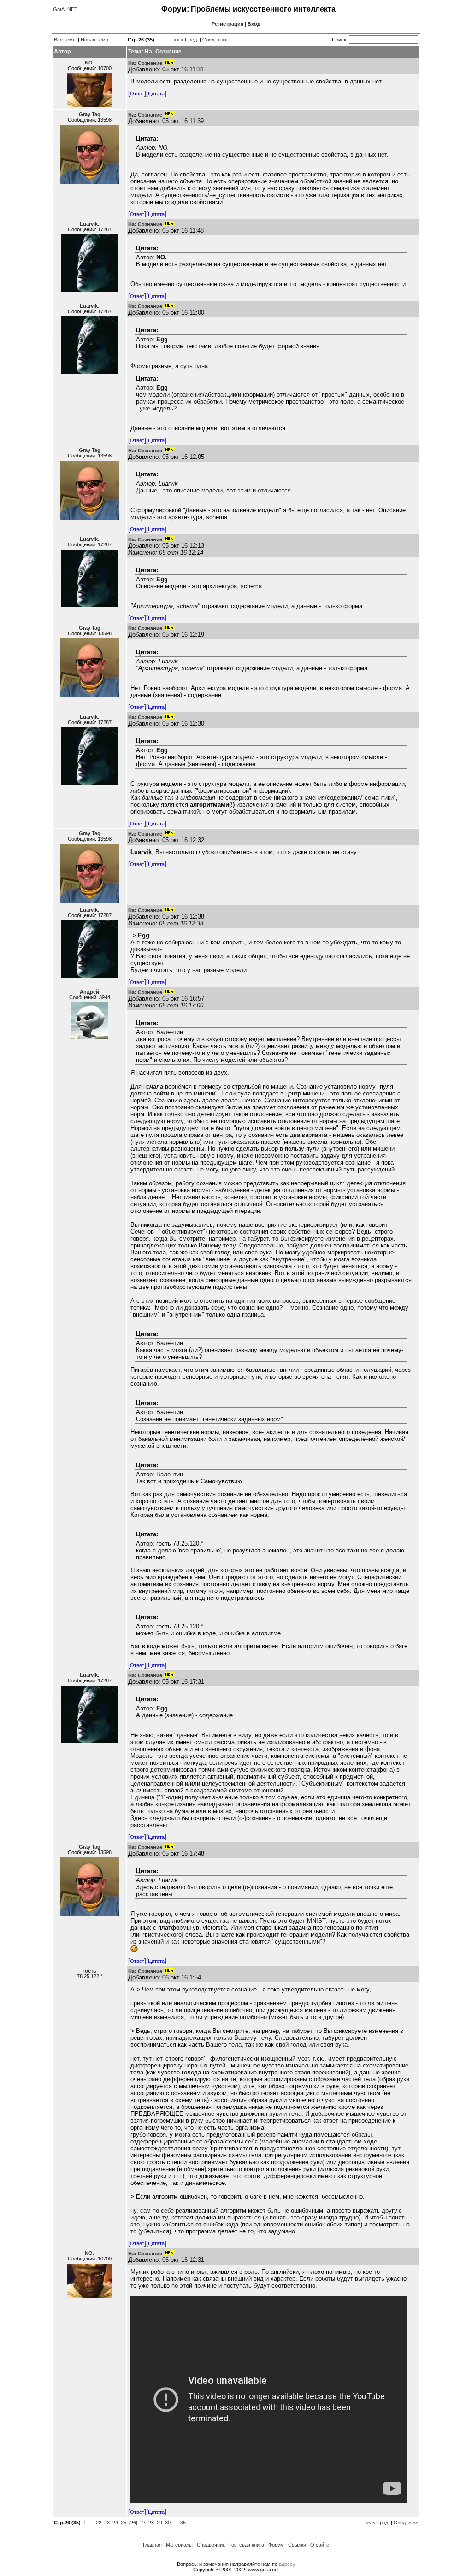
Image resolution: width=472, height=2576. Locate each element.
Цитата (156, 94)
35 (183, 2523)
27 (143, 2523)
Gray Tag (90, 114)
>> (224, 40)
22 (99, 2523)
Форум (276, 2545)
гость (89, 1971)
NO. (89, 63)
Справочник (211, 2545)
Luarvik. (89, 224)
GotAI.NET (65, 9)
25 (124, 2523)
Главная (152, 2545)
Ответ (137, 94)
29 (159, 2523)
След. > (211, 40)
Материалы (179, 2545)
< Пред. (189, 40)
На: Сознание (145, 63)
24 (115, 2523)
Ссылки (297, 2545)
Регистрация (227, 24)
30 (168, 2523)
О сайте (320, 2545)
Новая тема (94, 40)
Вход (254, 24)
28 (151, 2523)
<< (177, 40)
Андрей (89, 992)
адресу (287, 2564)
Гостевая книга (247, 2545)
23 (107, 2523)
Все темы (65, 40)
